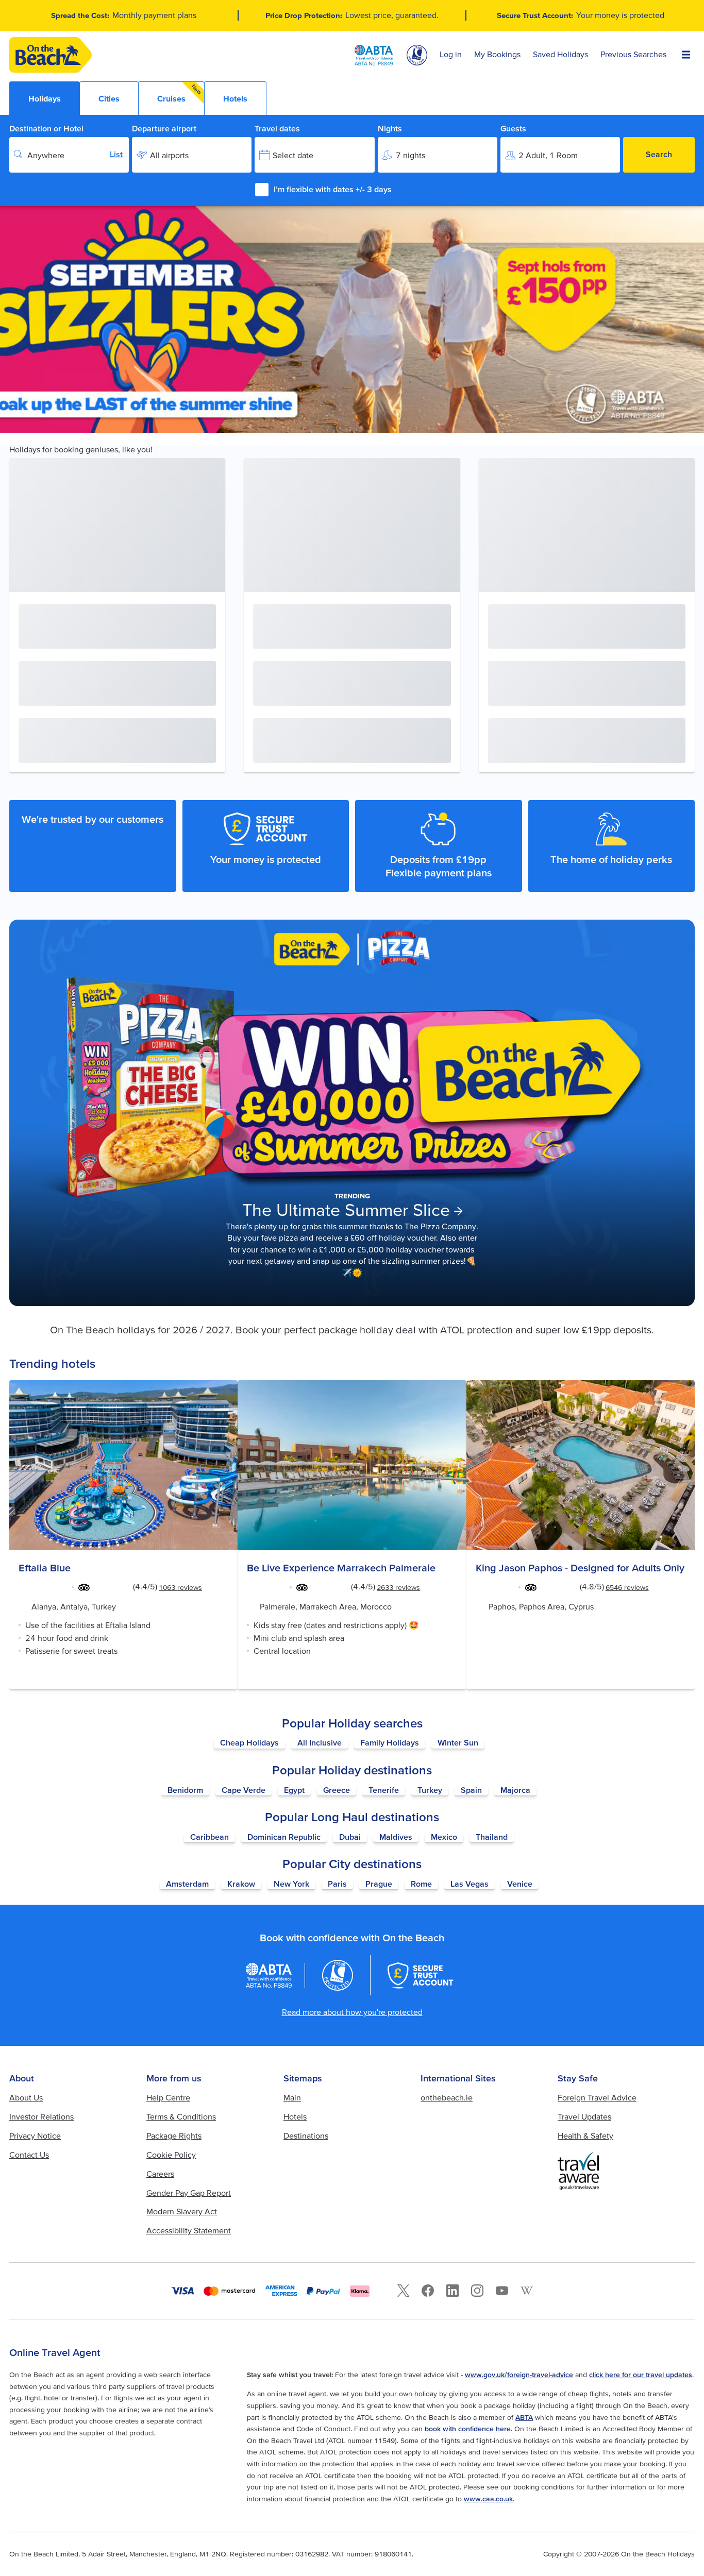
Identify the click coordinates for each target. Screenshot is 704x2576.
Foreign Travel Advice (597, 2097)
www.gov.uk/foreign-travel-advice (519, 2375)
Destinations (306, 2136)
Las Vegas (470, 1884)
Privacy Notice (35, 2136)
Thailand (492, 1837)
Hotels (295, 2116)
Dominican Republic (284, 1837)
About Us (26, 2097)
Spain (471, 1790)
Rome (421, 1884)
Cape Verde (244, 1790)
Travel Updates (584, 2116)
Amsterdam (187, 1884)
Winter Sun (458, 1742)
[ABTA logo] (374, 55)
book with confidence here (468, 2429)
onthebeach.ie (447, 2097)
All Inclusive (320, 1742)
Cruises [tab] (180, 93)
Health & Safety (585, 2136)
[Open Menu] (686, 55)
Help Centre (168, 2097)
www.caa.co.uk (488, 2499)
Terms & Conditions (181, 2116)
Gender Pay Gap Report (189, 2193)
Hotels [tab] (235, 98)
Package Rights (174, 2136)
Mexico (444, 1837)
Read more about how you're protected (352, 2012)
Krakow (241, 1884)
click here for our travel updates (641, 2375)
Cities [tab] (109, 98)
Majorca (515, 1790)
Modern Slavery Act (182, 2211)
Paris (337, 1884)
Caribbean (209, 1837)
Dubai (350, 1837)
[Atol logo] (338, 1975)
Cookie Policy (171, 2155)
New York (291, 1884)
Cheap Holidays (249, 1742)
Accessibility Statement (189, 2230)
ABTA (524, 2417)
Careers (160, 2174)
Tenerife (384, 1790)
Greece (337, 1790)
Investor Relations (41, 2116)
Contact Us (29, 2155)
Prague (379, 1884)
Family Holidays (390, 1742)
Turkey (430, 1790)
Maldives (396, 1837)
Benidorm (185, 1790)
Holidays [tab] (45, 98)
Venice (520, 1884)
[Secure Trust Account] (421, 1975)
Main (292, 2097)
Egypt (294, 1790)
